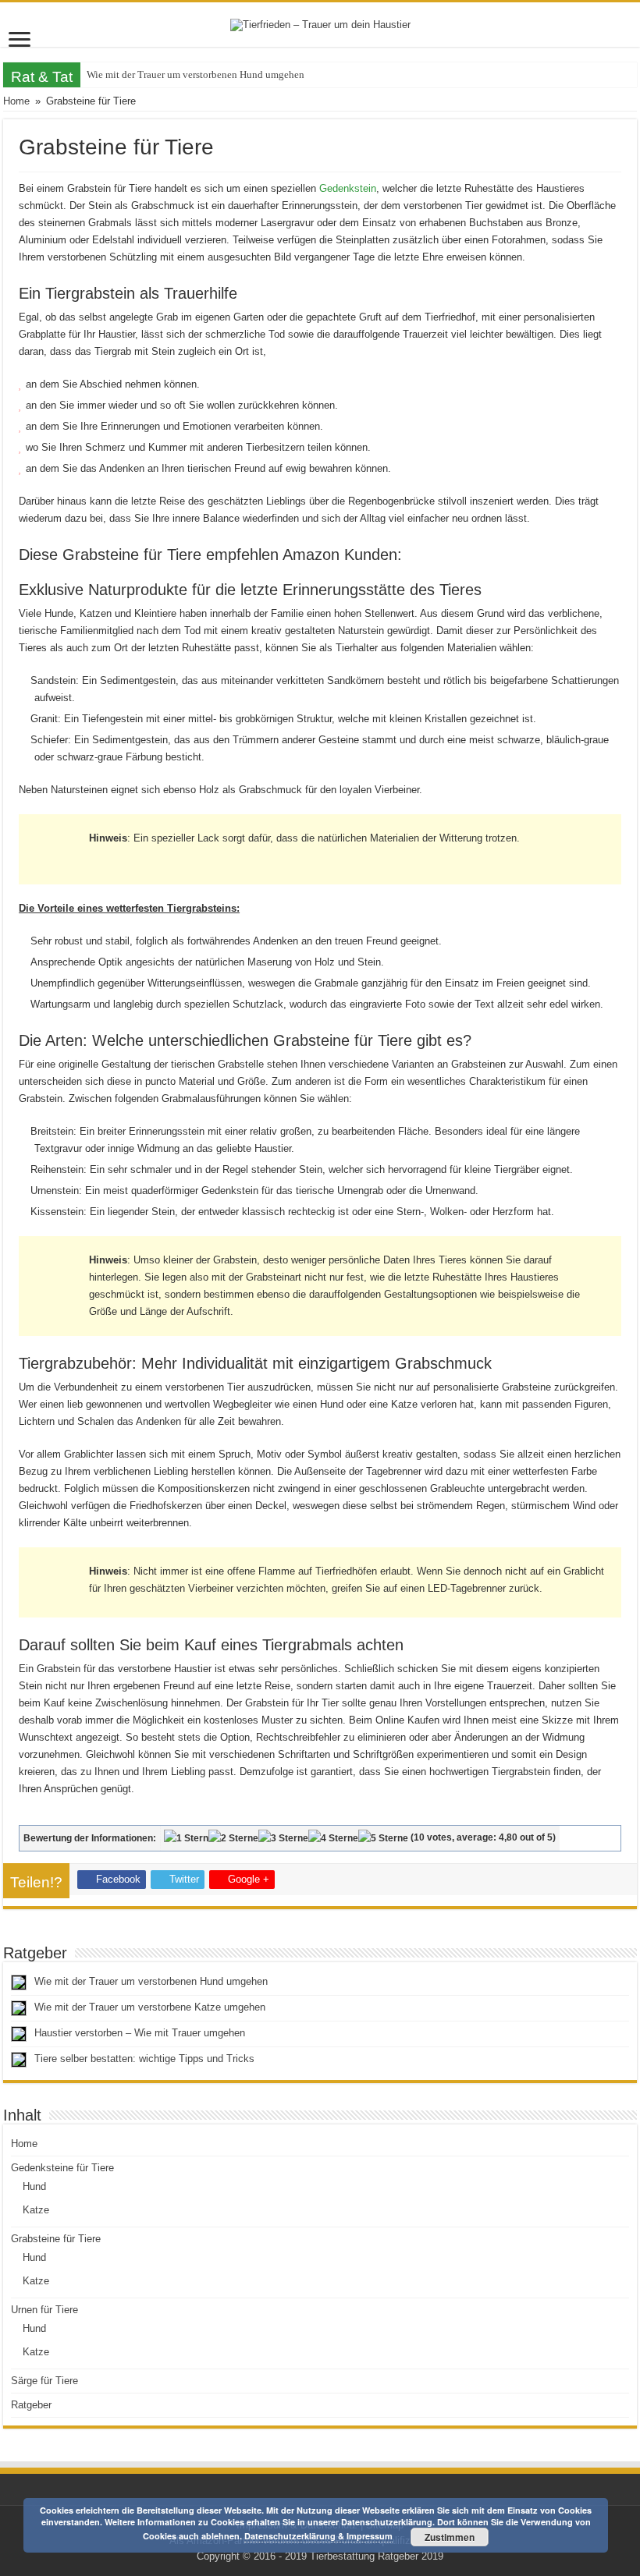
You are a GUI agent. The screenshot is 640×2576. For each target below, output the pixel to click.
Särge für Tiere (44, 2381)
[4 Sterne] (333, 1838)
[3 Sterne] (283, 1838)
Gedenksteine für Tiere (62, 2168)
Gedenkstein (348, 188)
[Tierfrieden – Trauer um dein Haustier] (320, 24)
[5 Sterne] (383, 1838)
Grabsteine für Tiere (56, 2239)
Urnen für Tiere (44, 2310)
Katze (36, 2210)
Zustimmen (450, 2537)
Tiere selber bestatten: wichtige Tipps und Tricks (144, 2059)
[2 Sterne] (233, 1838)
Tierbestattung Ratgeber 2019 (377, 2556)
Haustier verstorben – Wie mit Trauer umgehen (140, 2033)
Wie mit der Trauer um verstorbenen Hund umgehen (196, 74)
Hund (34, 2186)
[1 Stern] (186, 1838)
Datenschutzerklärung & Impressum (318, 2536)
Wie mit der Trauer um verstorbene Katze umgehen (150, 2007)
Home (16, 101)
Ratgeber (31, 2405)
